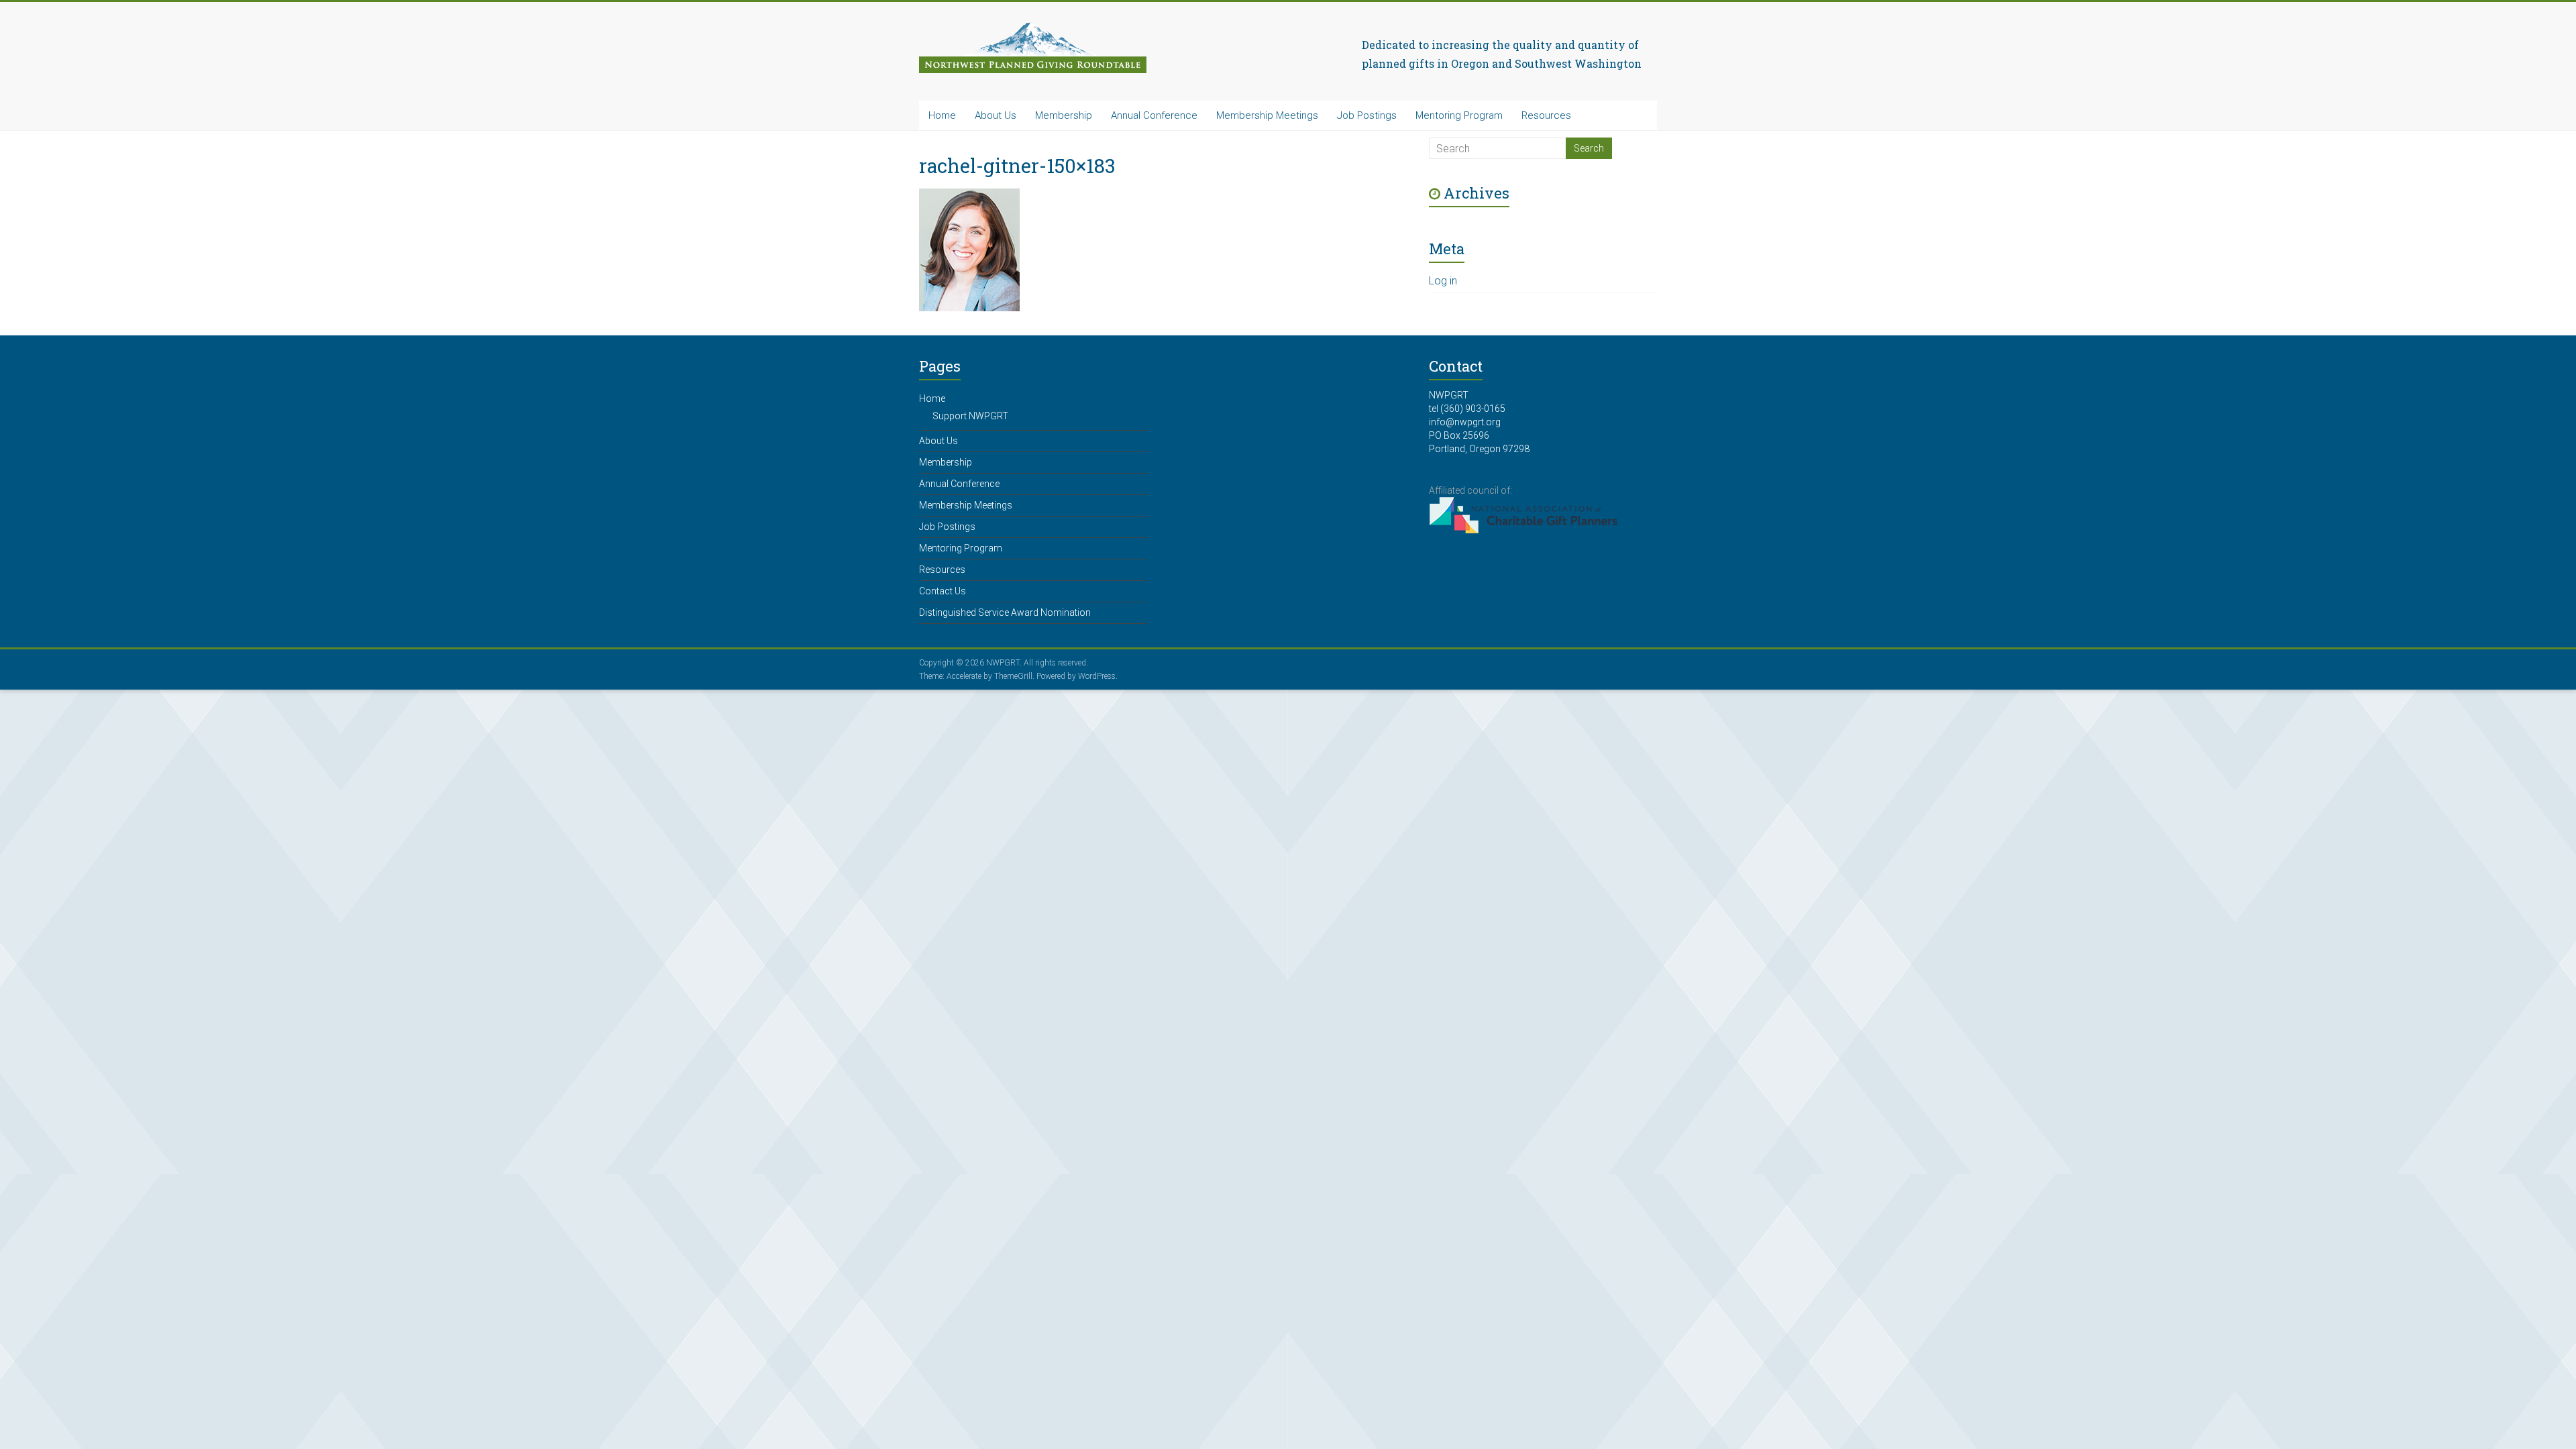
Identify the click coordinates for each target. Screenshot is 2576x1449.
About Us (996, 115)
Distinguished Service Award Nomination (1005, 612)
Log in (1443, 281)
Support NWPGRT (970, 416)
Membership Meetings (1267, 115)
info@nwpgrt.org (1465, 422)
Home (942, 115)
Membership (1064, 115)
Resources (1546, 115)
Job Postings (1367, 115)
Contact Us (943, 591)
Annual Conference (1154, 115)
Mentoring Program (1459, 115)
